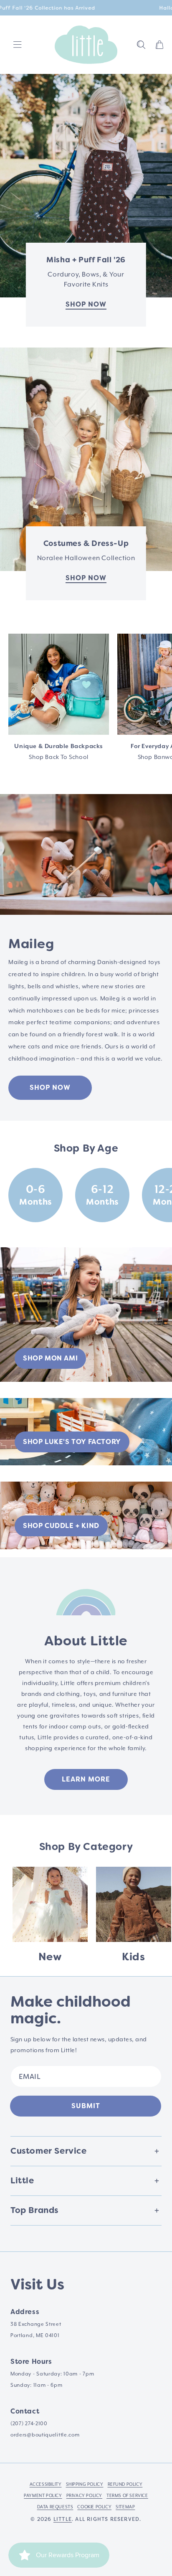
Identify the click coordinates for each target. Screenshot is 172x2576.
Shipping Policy (85, 2485)
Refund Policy (125, 2485)
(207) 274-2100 (29, 2424)
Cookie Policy (94, 2507)
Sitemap (125, 2507)
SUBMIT (86, 2106)
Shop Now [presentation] (86, 578)
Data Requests (55, 2507)
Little (63, 2519)
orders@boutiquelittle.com (45, 2435)
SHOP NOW (50, 1088)
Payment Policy (43, 2496)
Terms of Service (127, 2496)
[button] (141, 45)
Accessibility (46, 2485)
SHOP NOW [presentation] (86, 304)
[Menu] (18, 45)
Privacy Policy (84, 2496)
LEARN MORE (86, 1779)
